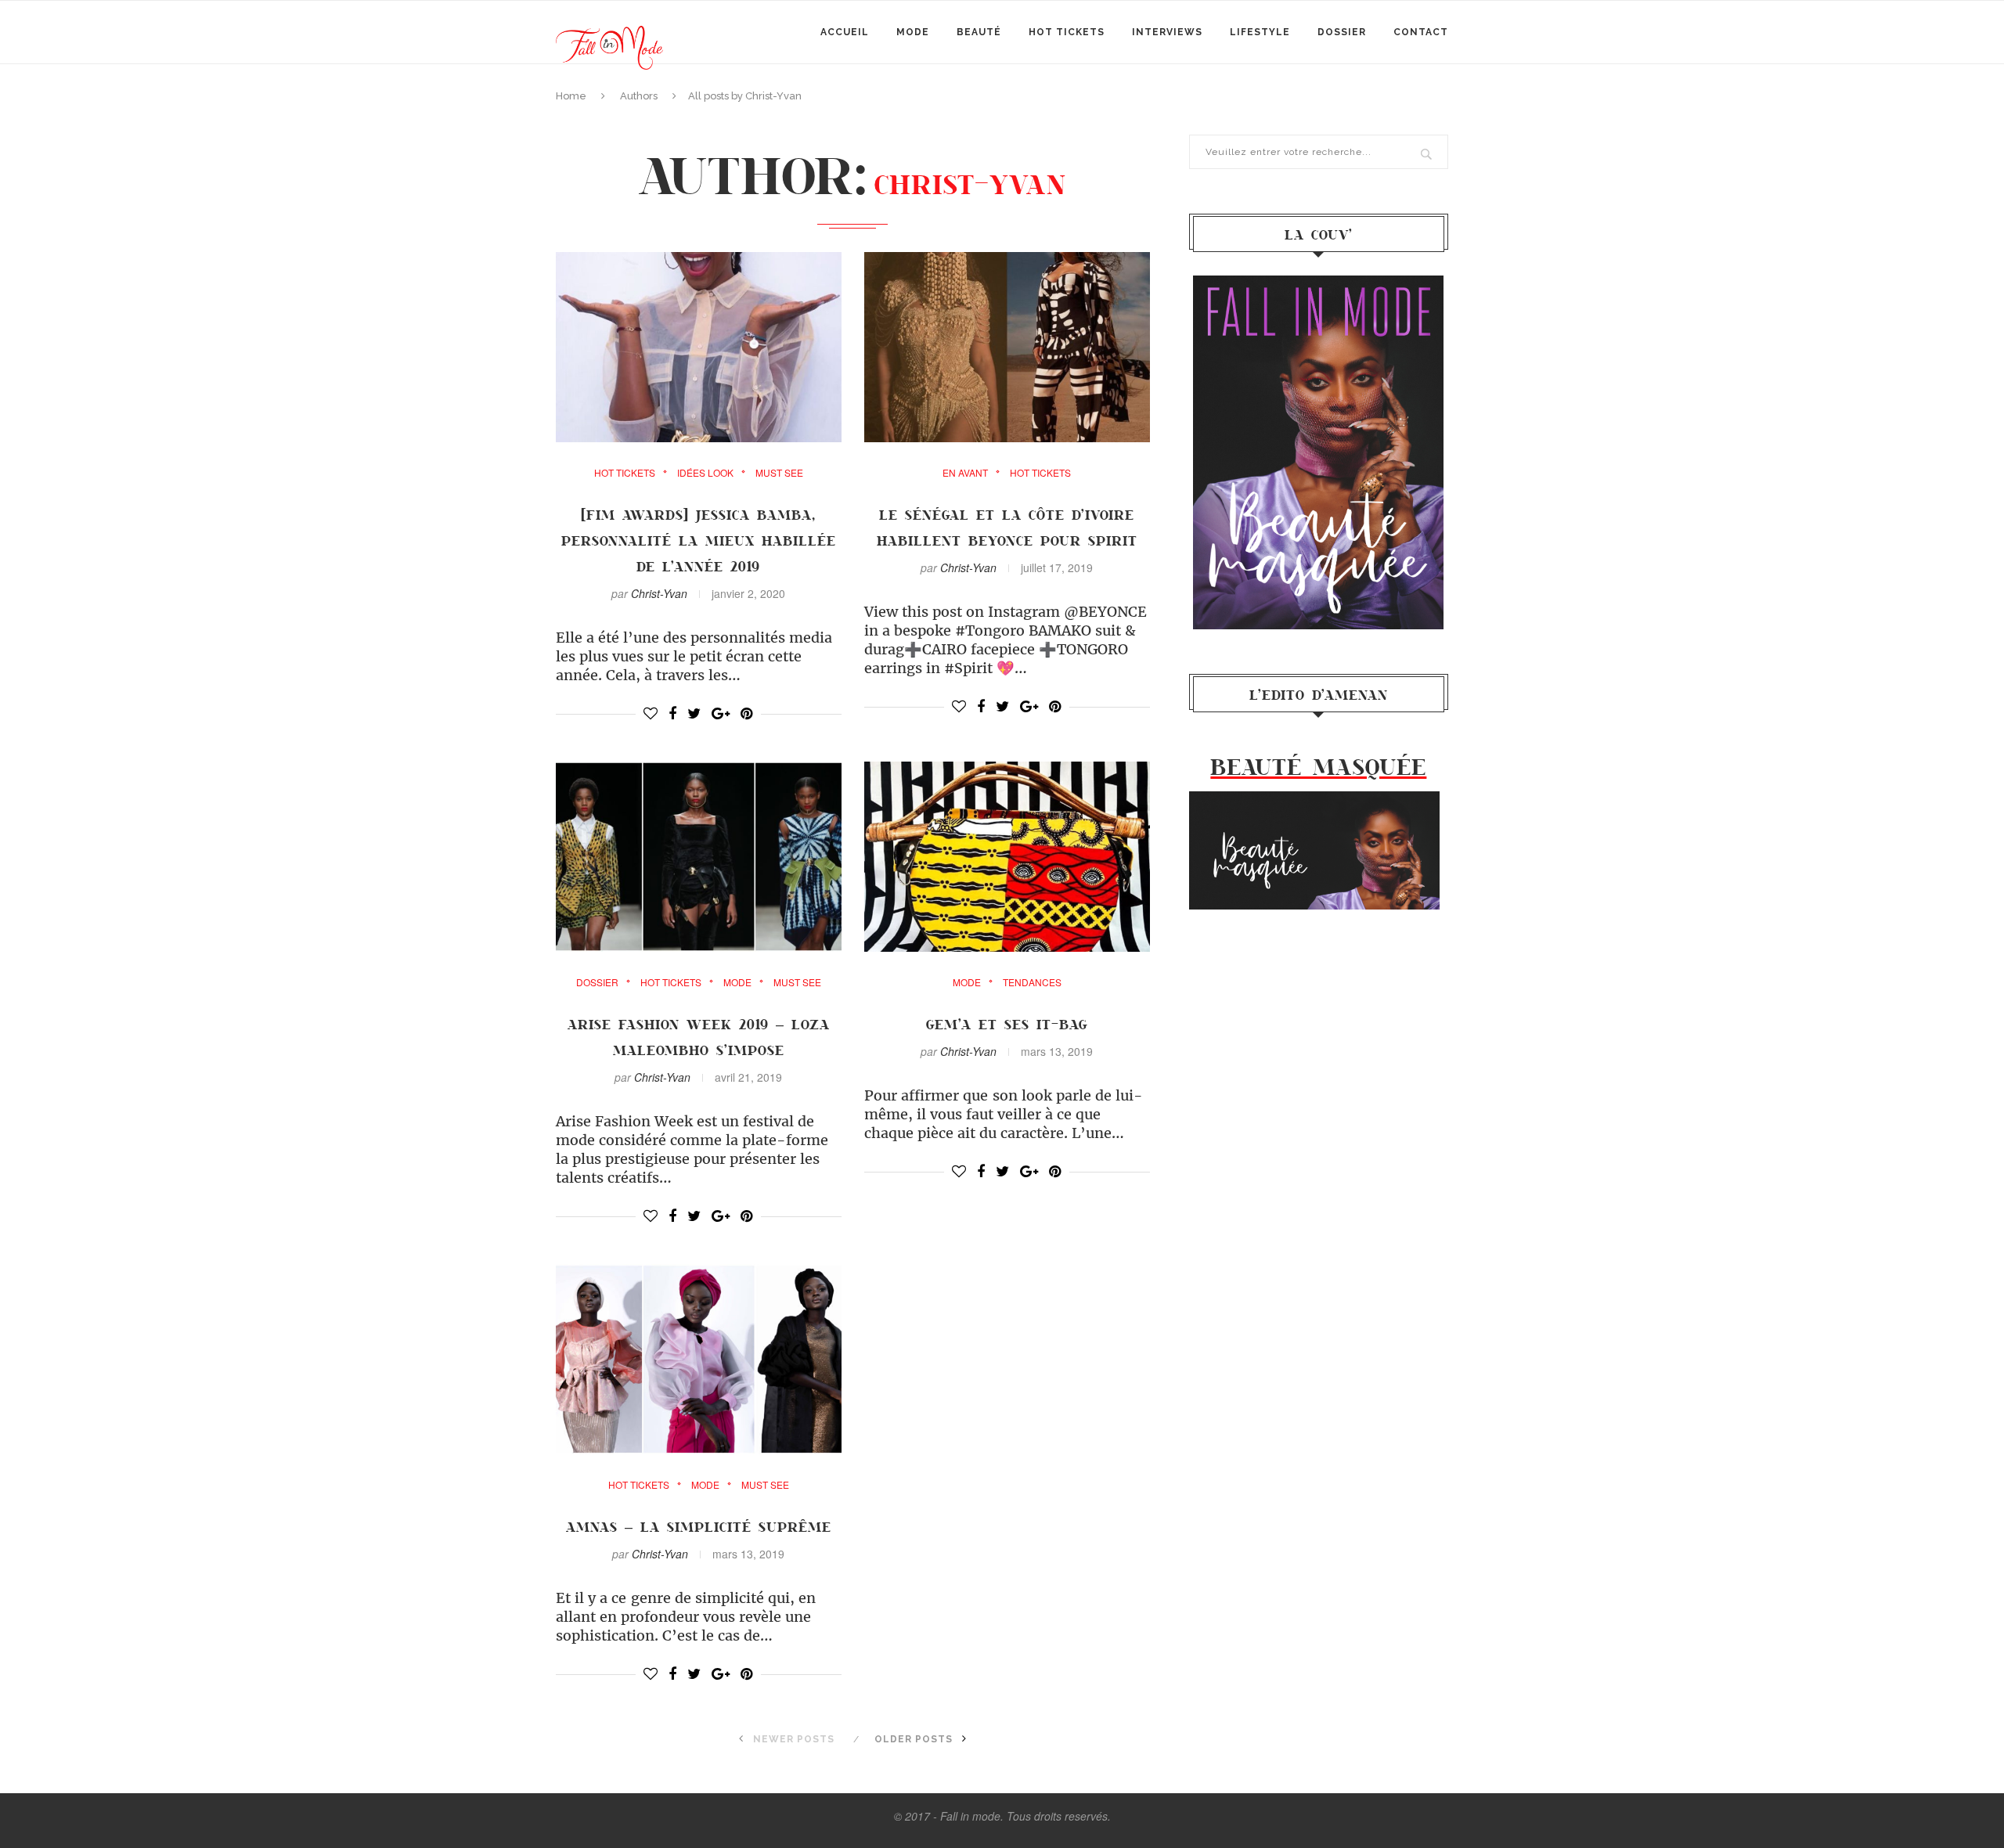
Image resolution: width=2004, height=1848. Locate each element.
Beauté (979, 32)
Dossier (1342, 32)
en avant (965, 473)
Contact (1421, 32)
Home (571, 96)
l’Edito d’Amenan (1319, 694)
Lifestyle (1260, 32)
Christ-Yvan (659, 593)
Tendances (1032, 982)
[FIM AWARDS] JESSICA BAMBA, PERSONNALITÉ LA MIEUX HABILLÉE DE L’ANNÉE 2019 (699, 540)
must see (779, 473)
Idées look (705, 473)
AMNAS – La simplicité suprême (699, 1526)
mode (913, 32)
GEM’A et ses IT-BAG (1007, 1024)
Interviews (1167, 32)
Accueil (845, 32)
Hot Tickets (1067, 32)
